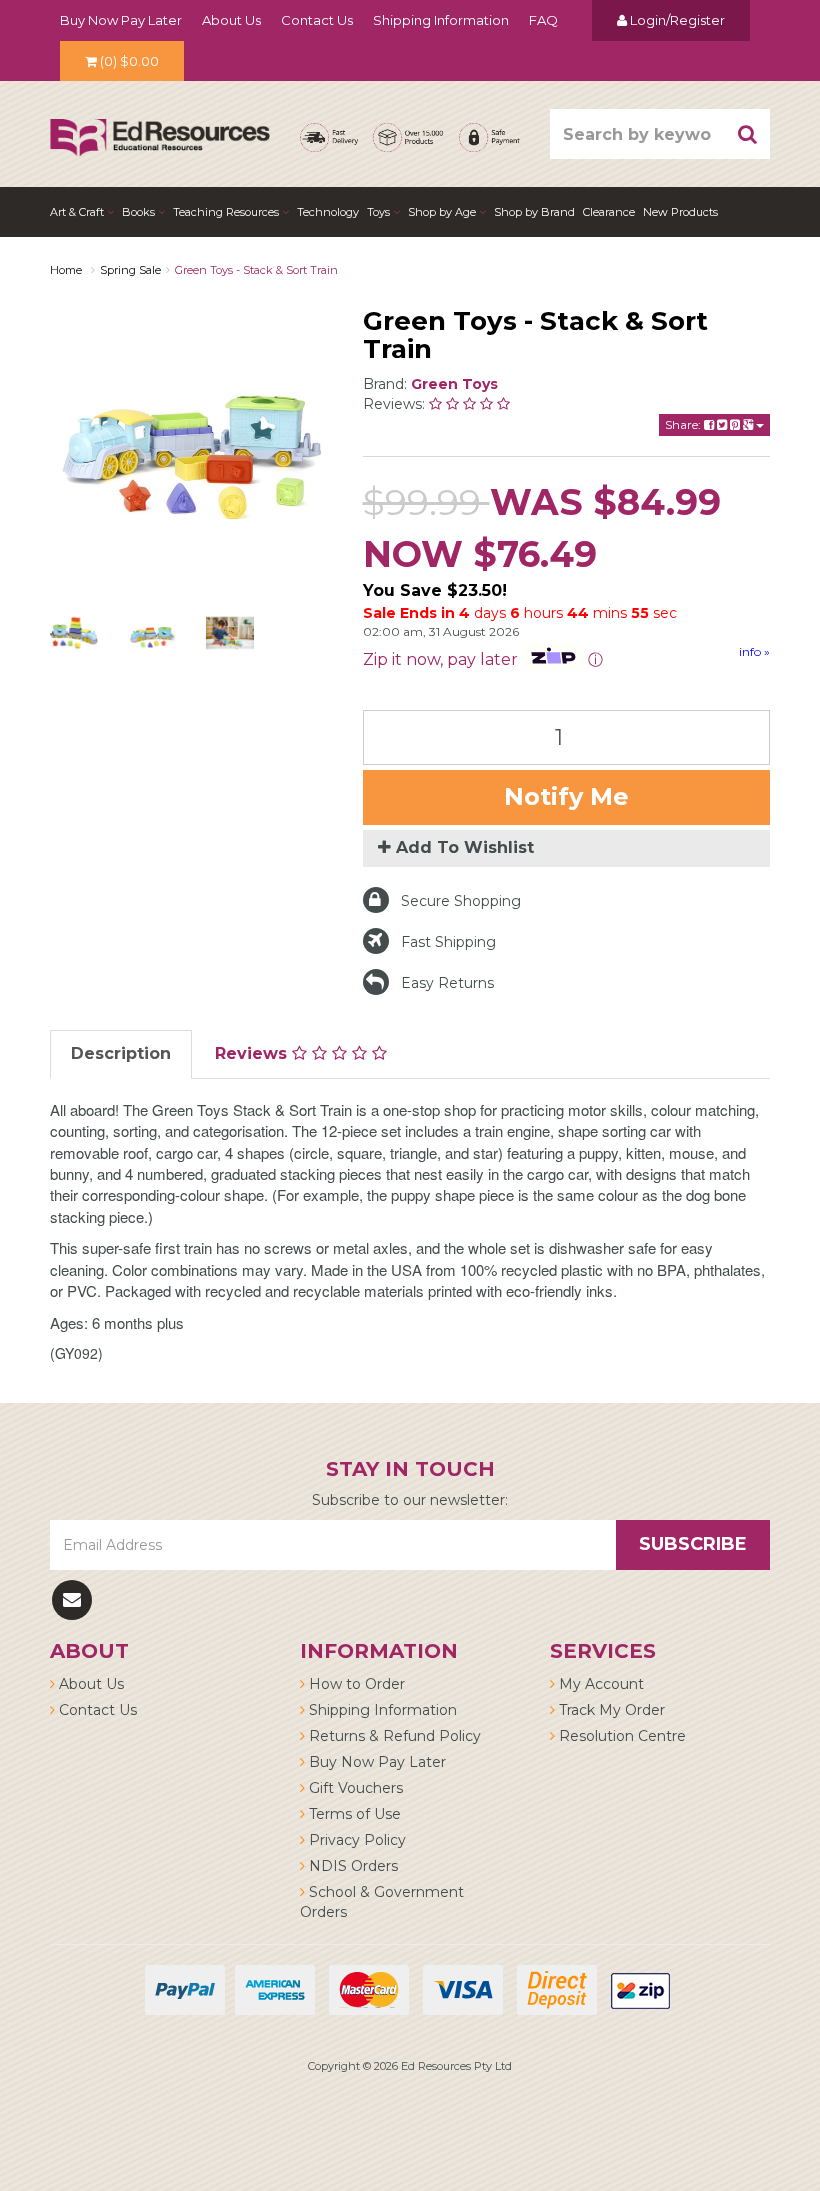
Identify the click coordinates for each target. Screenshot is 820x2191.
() (129, 61)
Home (66, 270)
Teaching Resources (227, 212)
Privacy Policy (355, 1840)
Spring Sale (130, 270)
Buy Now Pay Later (121, 20)
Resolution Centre (620, 1736)
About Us (231, 20)
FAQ (543, 20)
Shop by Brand (534, 212)
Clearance (609, 212)
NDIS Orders (351, 1866)
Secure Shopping (461, 901)
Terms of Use (353, 1814)
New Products (680, 212)
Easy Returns (447, 983)
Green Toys (454, 384)
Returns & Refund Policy (393, 1736)
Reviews (253, 1053)
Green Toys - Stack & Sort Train (256, 270)
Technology (328, 212)
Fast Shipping (448, 942)
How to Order (355, 1684)
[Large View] (74, 633)
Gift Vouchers (354, 1788)
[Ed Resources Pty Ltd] (160, 120)
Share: (684, 424)
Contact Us (317, 20)
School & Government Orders (382, 1902)
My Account (599, 1684)
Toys (380, 212)
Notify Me (566, 796)
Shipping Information (441, 20)
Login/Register (676, 20)
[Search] (748, 134)
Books (140, 212)
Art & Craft (78, 212)
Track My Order (610, 1710)
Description (121, 1053)
